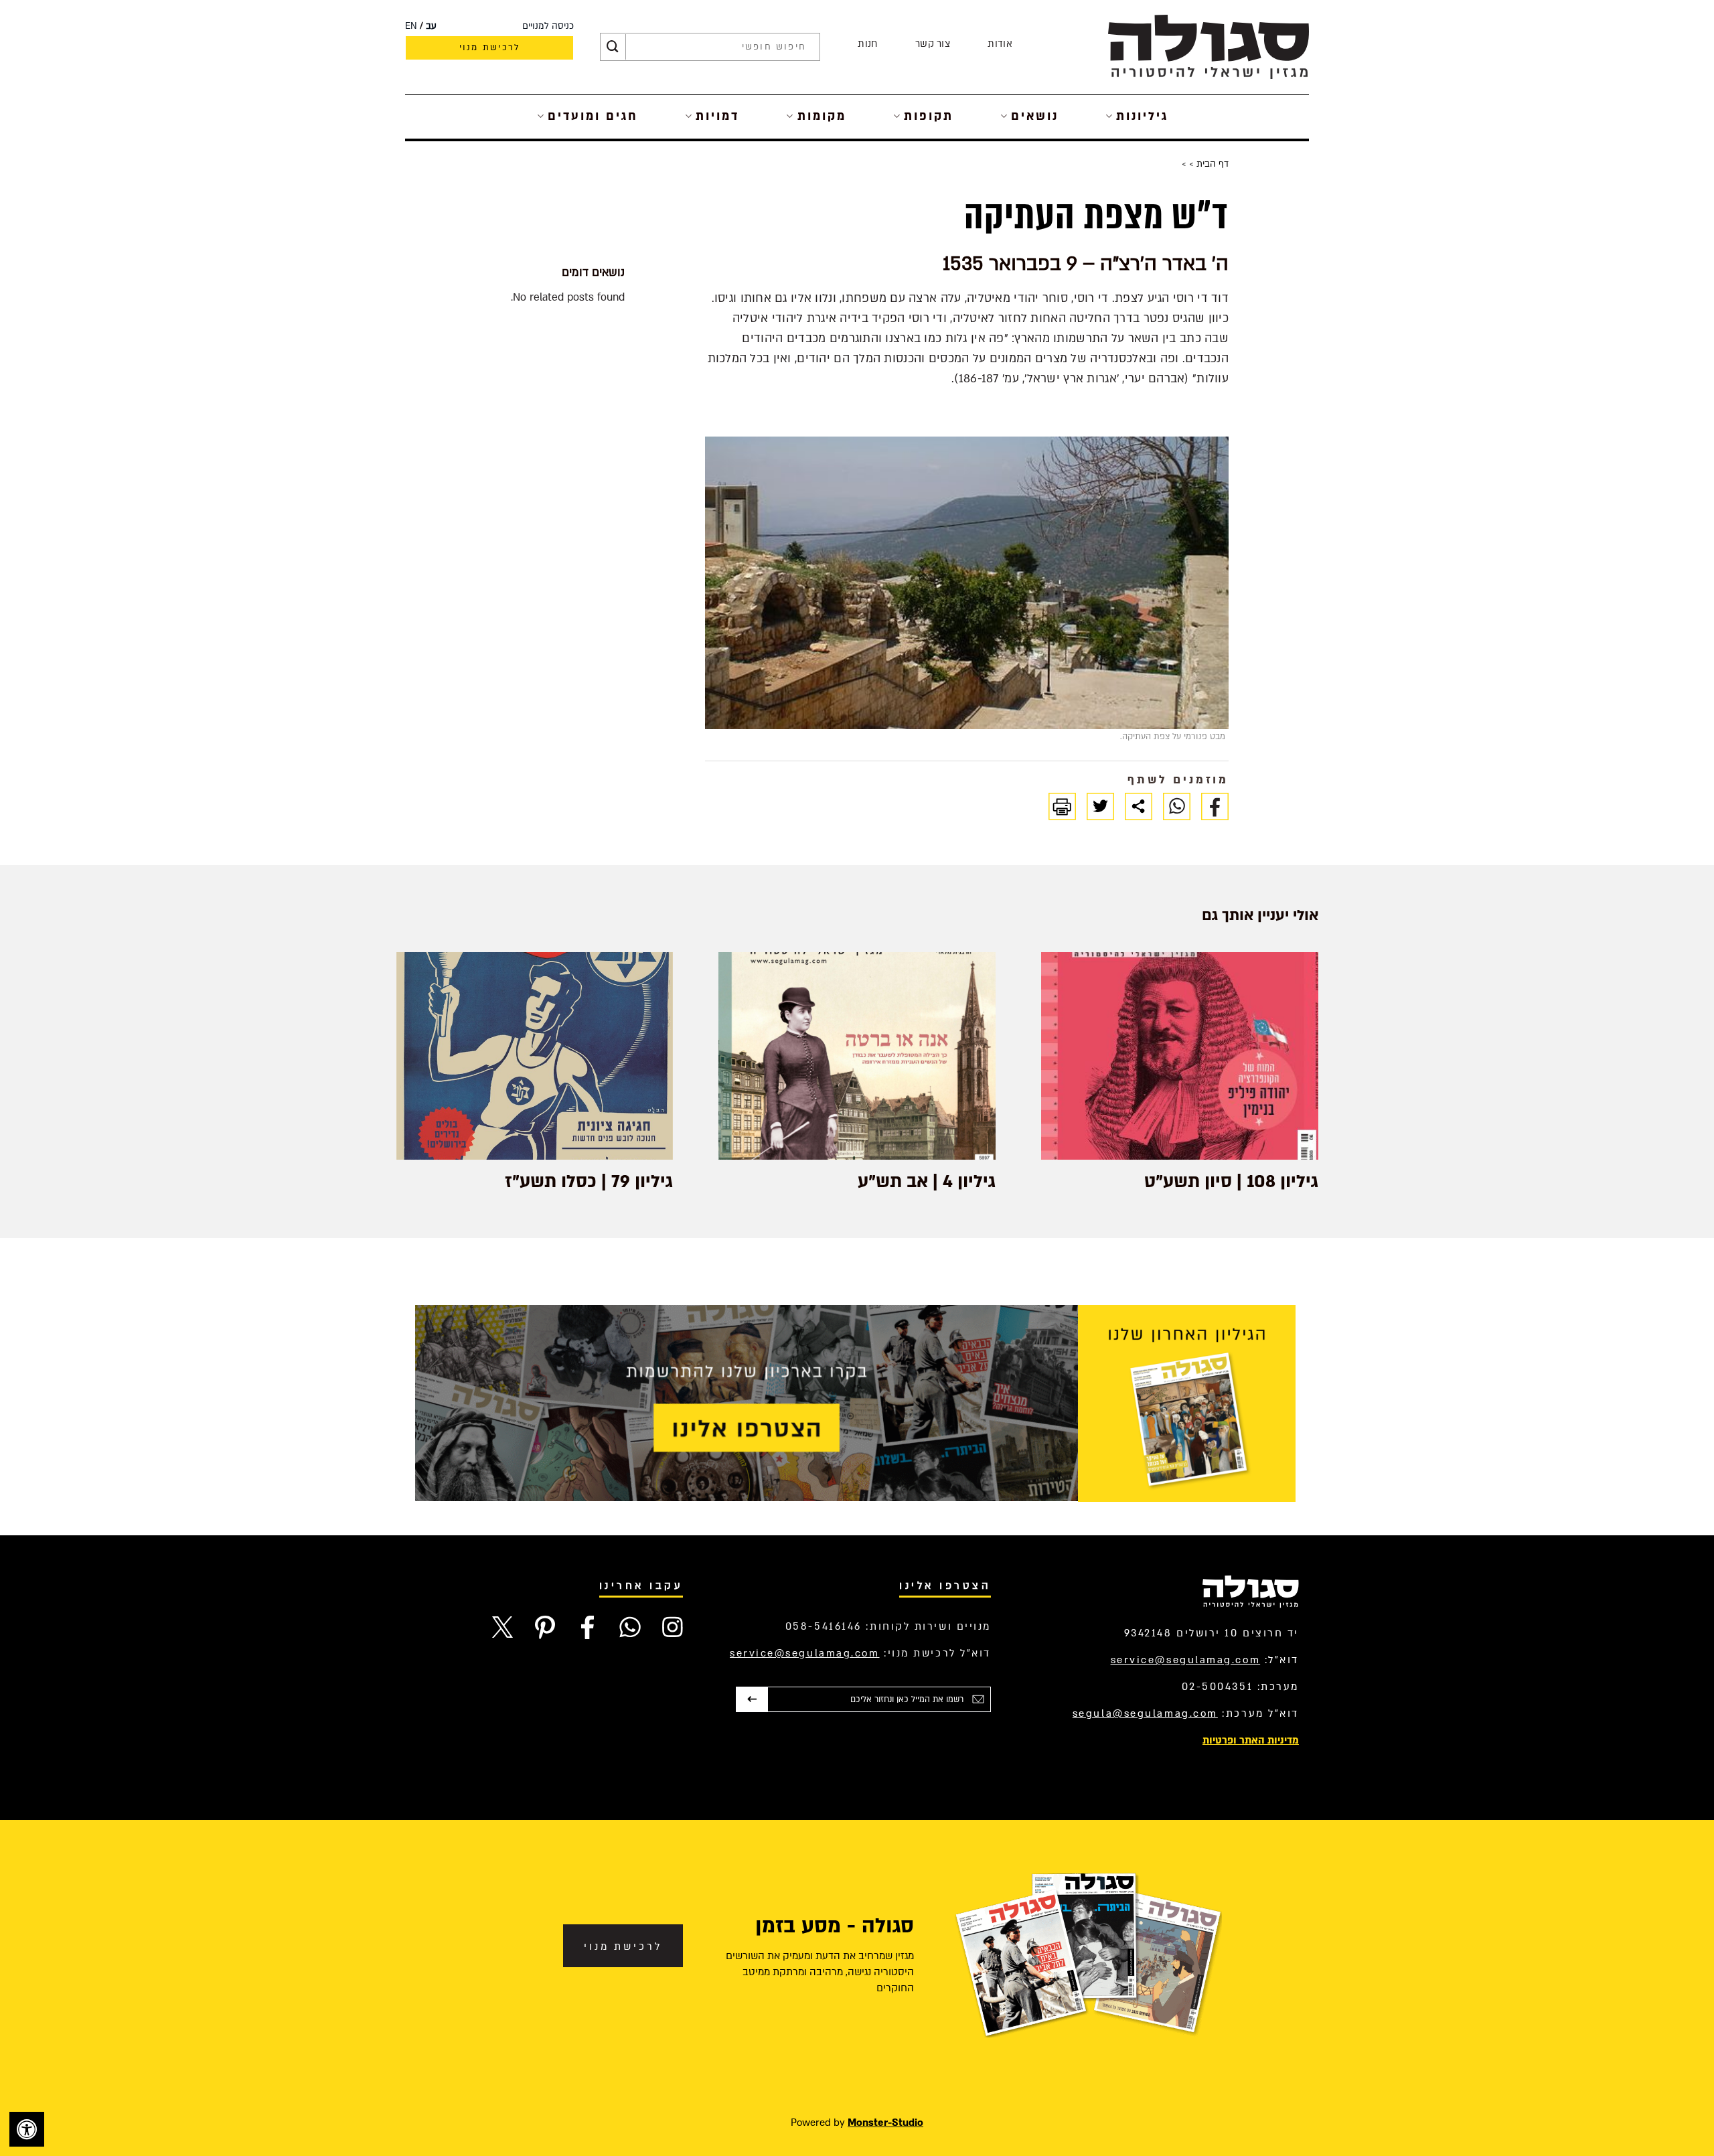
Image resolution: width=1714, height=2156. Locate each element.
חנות (867, 44)
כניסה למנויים (548, 26)
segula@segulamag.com (1145, 1713)
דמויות (717, 116)
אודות (1000, 44)
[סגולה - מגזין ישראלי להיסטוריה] (1209, 47)
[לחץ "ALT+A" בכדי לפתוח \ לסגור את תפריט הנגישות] (27, 2129)
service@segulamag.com (1186, 1660)
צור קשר (933, 44)
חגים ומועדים (593, 116)
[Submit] (613, 47)
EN (411, 26)
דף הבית (1211, 164)
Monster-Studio (885, 2123)
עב (431, 26)
